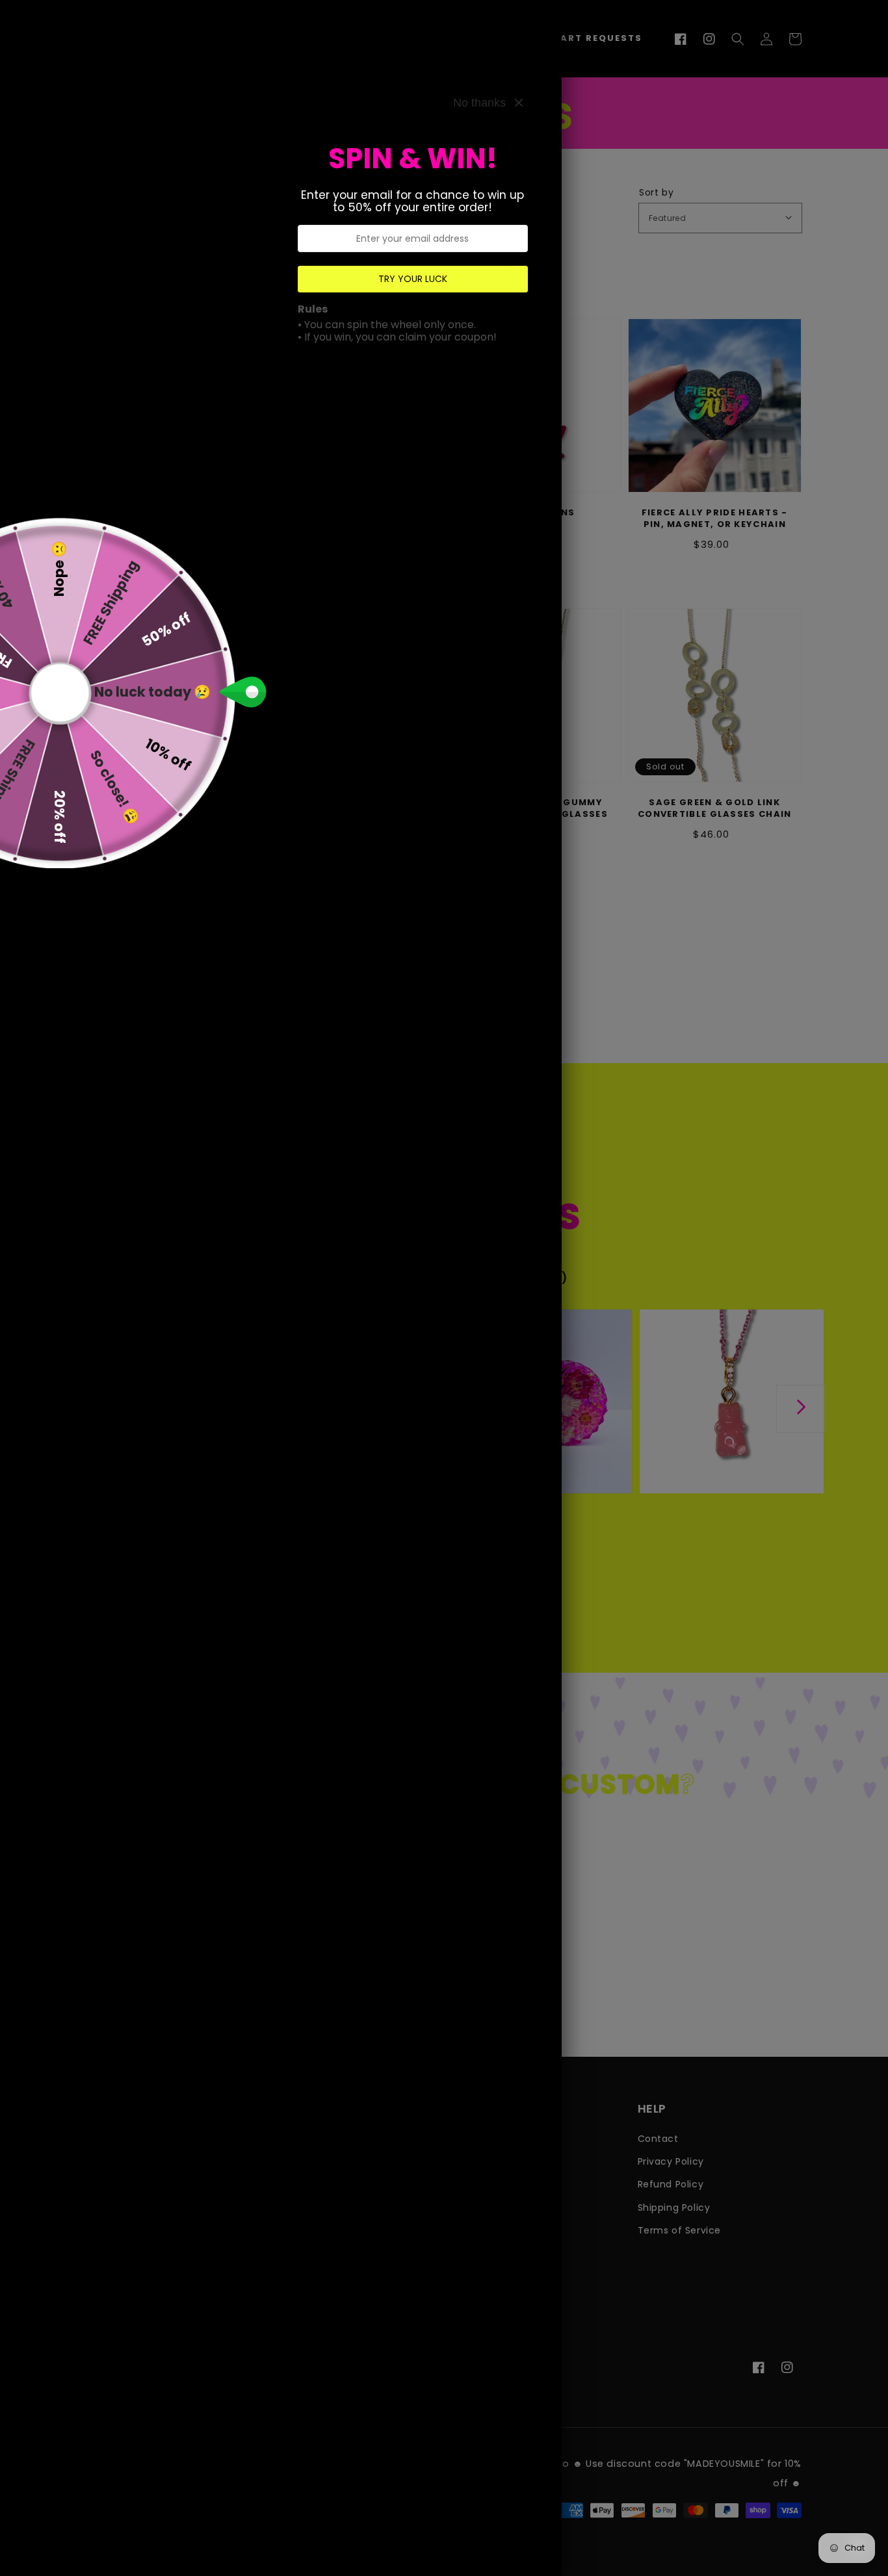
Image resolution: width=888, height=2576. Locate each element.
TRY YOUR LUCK (413, 279)
